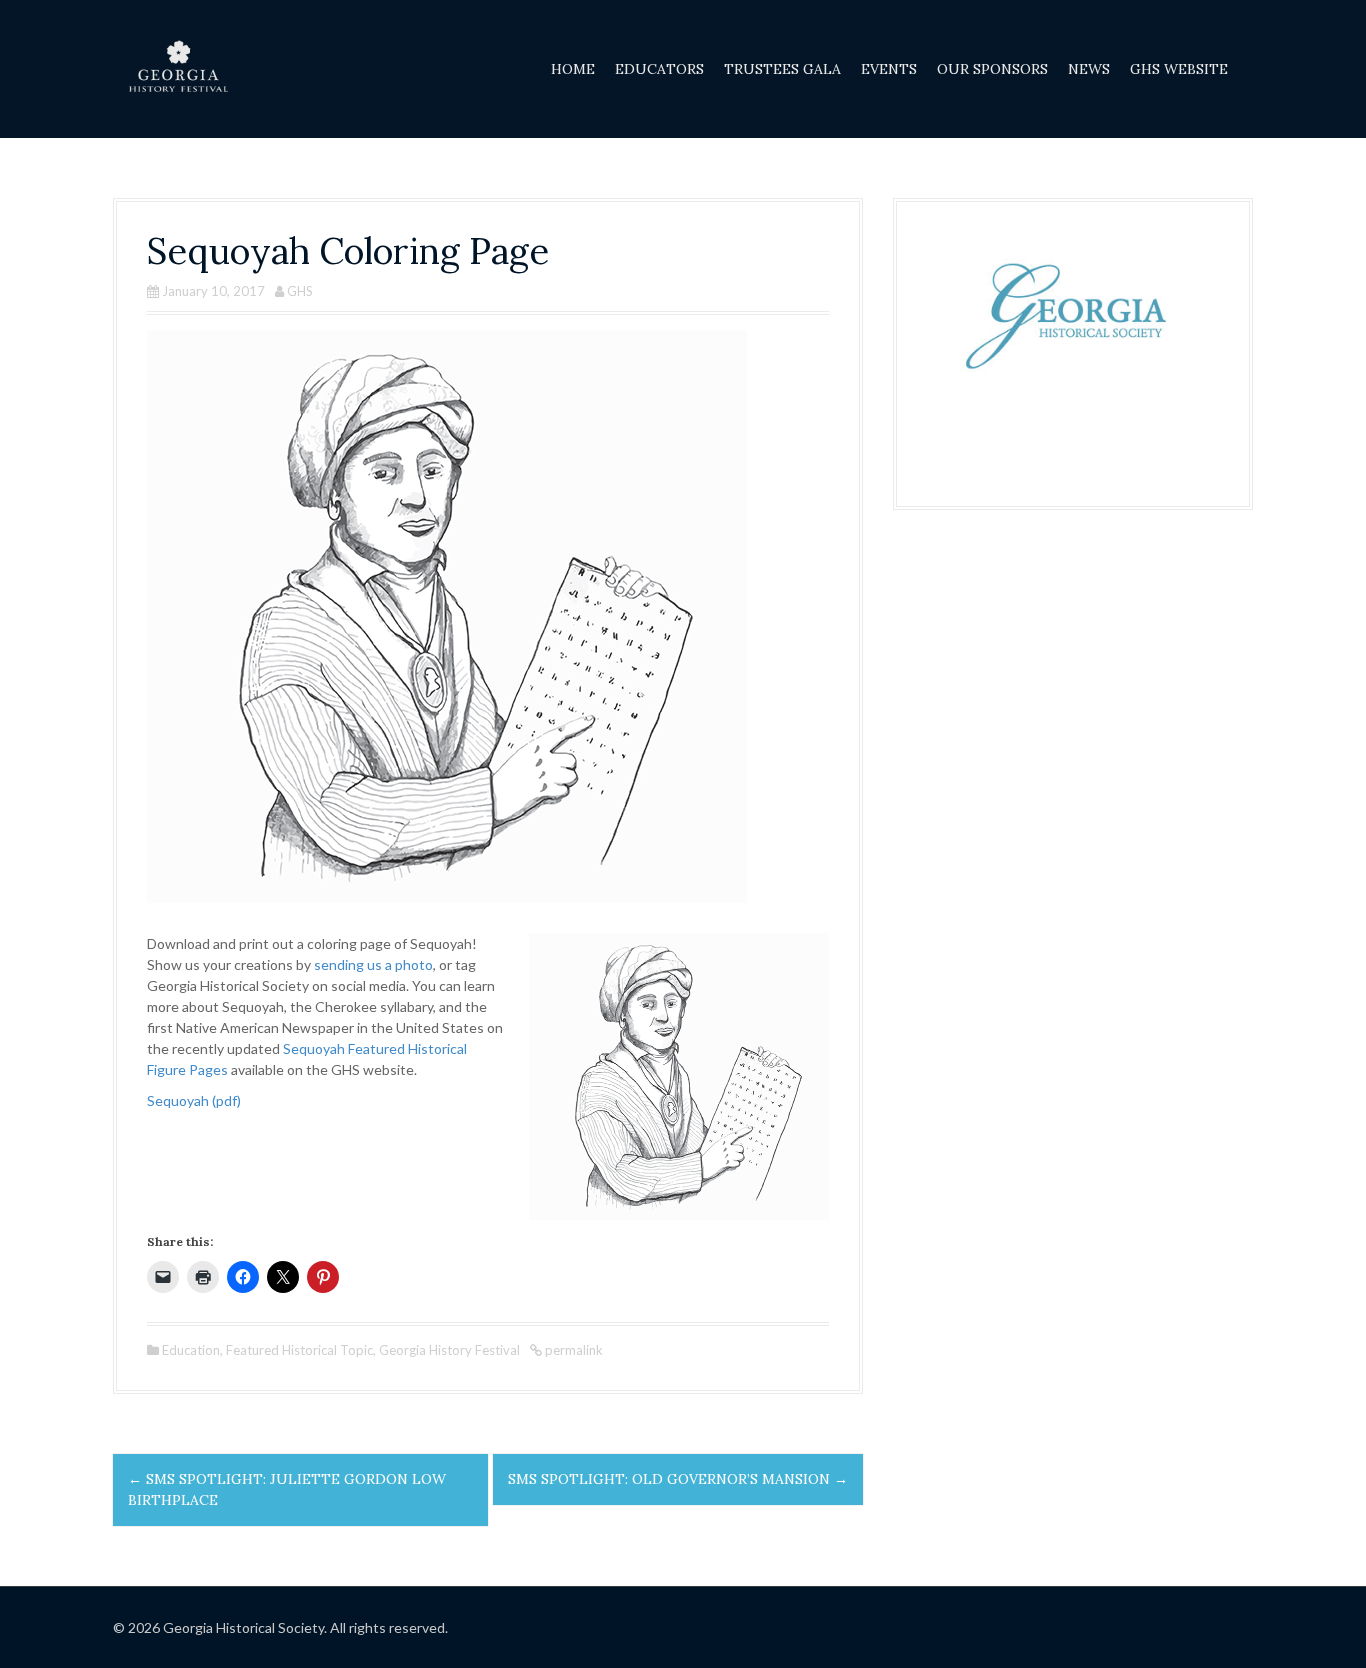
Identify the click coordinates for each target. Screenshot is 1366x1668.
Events (889, 69)
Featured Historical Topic (299, 1350)
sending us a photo (373, 964)
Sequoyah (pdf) (194, 1100)
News (1089, 69)
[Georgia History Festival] (178, 67)
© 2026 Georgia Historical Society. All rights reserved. (280, 1627)
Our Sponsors (992, 69)
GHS (300, 291)
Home (573, 69)
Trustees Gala (782, 69)
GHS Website (1179, 69)
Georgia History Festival (449, 1350)
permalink (572, 1350)
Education (191, 1350)
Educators (659, 69)
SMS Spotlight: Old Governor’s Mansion (678, 1479)
